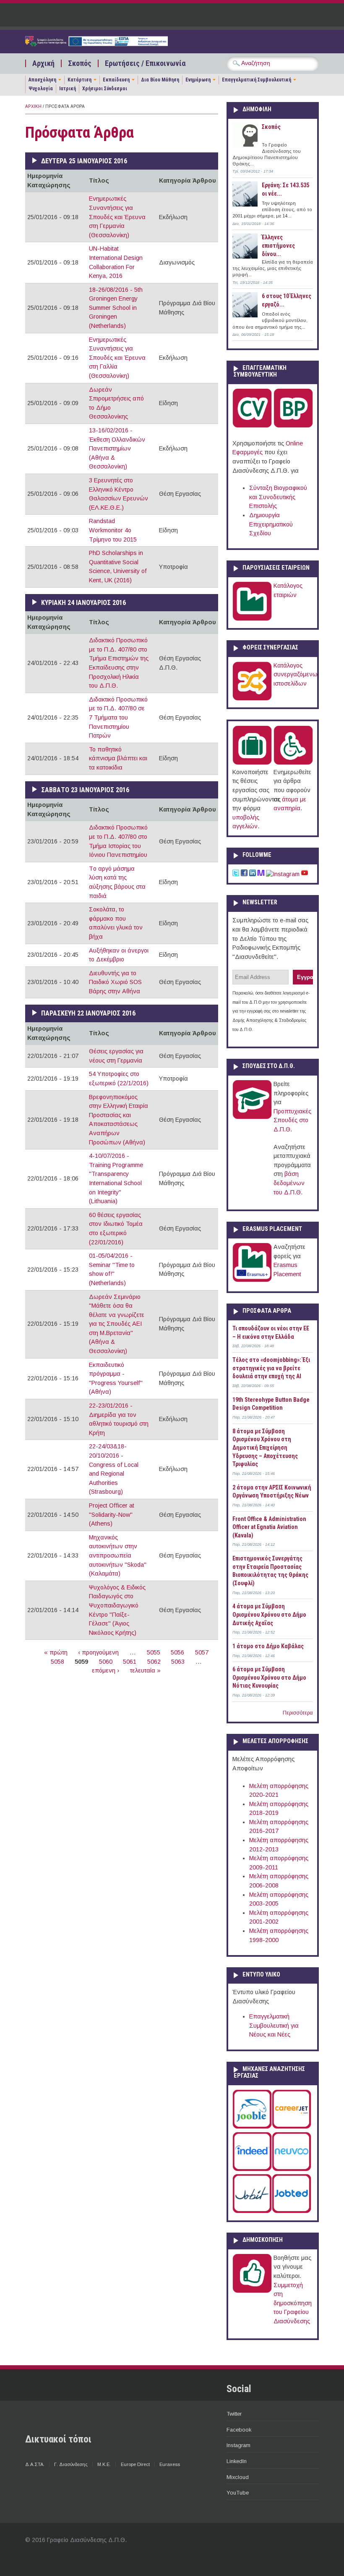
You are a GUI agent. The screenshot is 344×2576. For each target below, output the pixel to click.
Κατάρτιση (79, 80)
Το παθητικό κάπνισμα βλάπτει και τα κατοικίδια (118, 758)
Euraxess (170, 2464)
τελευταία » (145, 1670)
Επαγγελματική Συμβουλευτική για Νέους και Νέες (274, 2025)
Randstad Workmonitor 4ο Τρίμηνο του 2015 (113, 530)
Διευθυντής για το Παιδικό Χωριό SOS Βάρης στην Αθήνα (115, 982)
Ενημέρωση (198, 80)
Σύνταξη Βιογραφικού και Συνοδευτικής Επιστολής (278, 497)
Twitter (234, 2414)
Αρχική (43, 63)
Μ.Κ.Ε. (104, 2464)
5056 (177, 1652)
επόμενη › (106, 1670)
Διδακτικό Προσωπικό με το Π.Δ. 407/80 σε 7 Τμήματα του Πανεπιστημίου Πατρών (118, 717)
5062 (154, 1662)
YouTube (238, 2493)
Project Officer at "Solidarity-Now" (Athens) (112, 1514)
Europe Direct (135, 2464)
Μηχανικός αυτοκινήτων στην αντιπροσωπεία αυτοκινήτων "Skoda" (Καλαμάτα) (118, 1555)
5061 (130, 1662)
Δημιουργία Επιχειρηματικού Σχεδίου (271, 524)
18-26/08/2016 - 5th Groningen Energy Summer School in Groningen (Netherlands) (116, 308)
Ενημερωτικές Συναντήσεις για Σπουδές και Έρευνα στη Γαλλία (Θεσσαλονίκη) (117, 358)
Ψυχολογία (41, 89)
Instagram (238, 2445)
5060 (106, 1662)
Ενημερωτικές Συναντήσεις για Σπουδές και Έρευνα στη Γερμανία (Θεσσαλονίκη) (117, 217)
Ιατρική (68, 89)
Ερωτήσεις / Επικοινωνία (145, 63)
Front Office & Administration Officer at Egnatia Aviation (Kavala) (269, 1527)
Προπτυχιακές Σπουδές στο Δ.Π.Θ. (292, 1120)
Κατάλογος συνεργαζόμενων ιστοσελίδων (297, 674)
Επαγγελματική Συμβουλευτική (257, 80)
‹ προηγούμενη (98, 1652)
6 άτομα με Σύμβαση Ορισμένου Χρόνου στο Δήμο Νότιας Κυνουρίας (269, 1677)
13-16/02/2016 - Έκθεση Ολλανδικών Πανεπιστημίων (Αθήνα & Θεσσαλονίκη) (117, 448)
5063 (178, 1662)
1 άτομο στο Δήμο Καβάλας (268, 1646)
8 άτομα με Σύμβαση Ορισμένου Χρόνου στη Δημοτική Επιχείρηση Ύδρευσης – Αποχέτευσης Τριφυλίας (265, 1448)
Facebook (239, 2430)
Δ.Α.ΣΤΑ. (35, 2464)
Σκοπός (80, 63)
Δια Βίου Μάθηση (160, 80)
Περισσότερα (298, 1713)
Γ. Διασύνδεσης (71, 2464)
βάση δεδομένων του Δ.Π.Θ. (289, 1183)
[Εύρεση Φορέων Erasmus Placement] (252, 1280)
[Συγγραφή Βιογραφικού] (252, 426)
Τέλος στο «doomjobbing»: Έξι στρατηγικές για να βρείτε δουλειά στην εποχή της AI (271, 1368)
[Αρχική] (96, 44)
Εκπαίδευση (116, 80)
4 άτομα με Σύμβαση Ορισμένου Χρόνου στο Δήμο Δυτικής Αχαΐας (269, 1614)
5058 (57, 1662)
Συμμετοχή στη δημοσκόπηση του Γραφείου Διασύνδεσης (293, 2303)
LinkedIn (237, 2461)
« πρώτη (56, 1652)
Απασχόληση (42, 80)
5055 (154, 1652)
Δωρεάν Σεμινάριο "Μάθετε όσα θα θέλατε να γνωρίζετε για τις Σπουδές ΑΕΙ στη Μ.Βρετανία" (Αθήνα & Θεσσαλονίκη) (117, 1324)
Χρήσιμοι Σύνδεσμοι (105, 89)
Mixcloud (238, 2477)
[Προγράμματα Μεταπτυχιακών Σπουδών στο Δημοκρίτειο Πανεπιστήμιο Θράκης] (252, 1117)
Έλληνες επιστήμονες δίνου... (278, 245)
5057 (202, 1652)
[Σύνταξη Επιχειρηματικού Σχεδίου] (293, 426)
